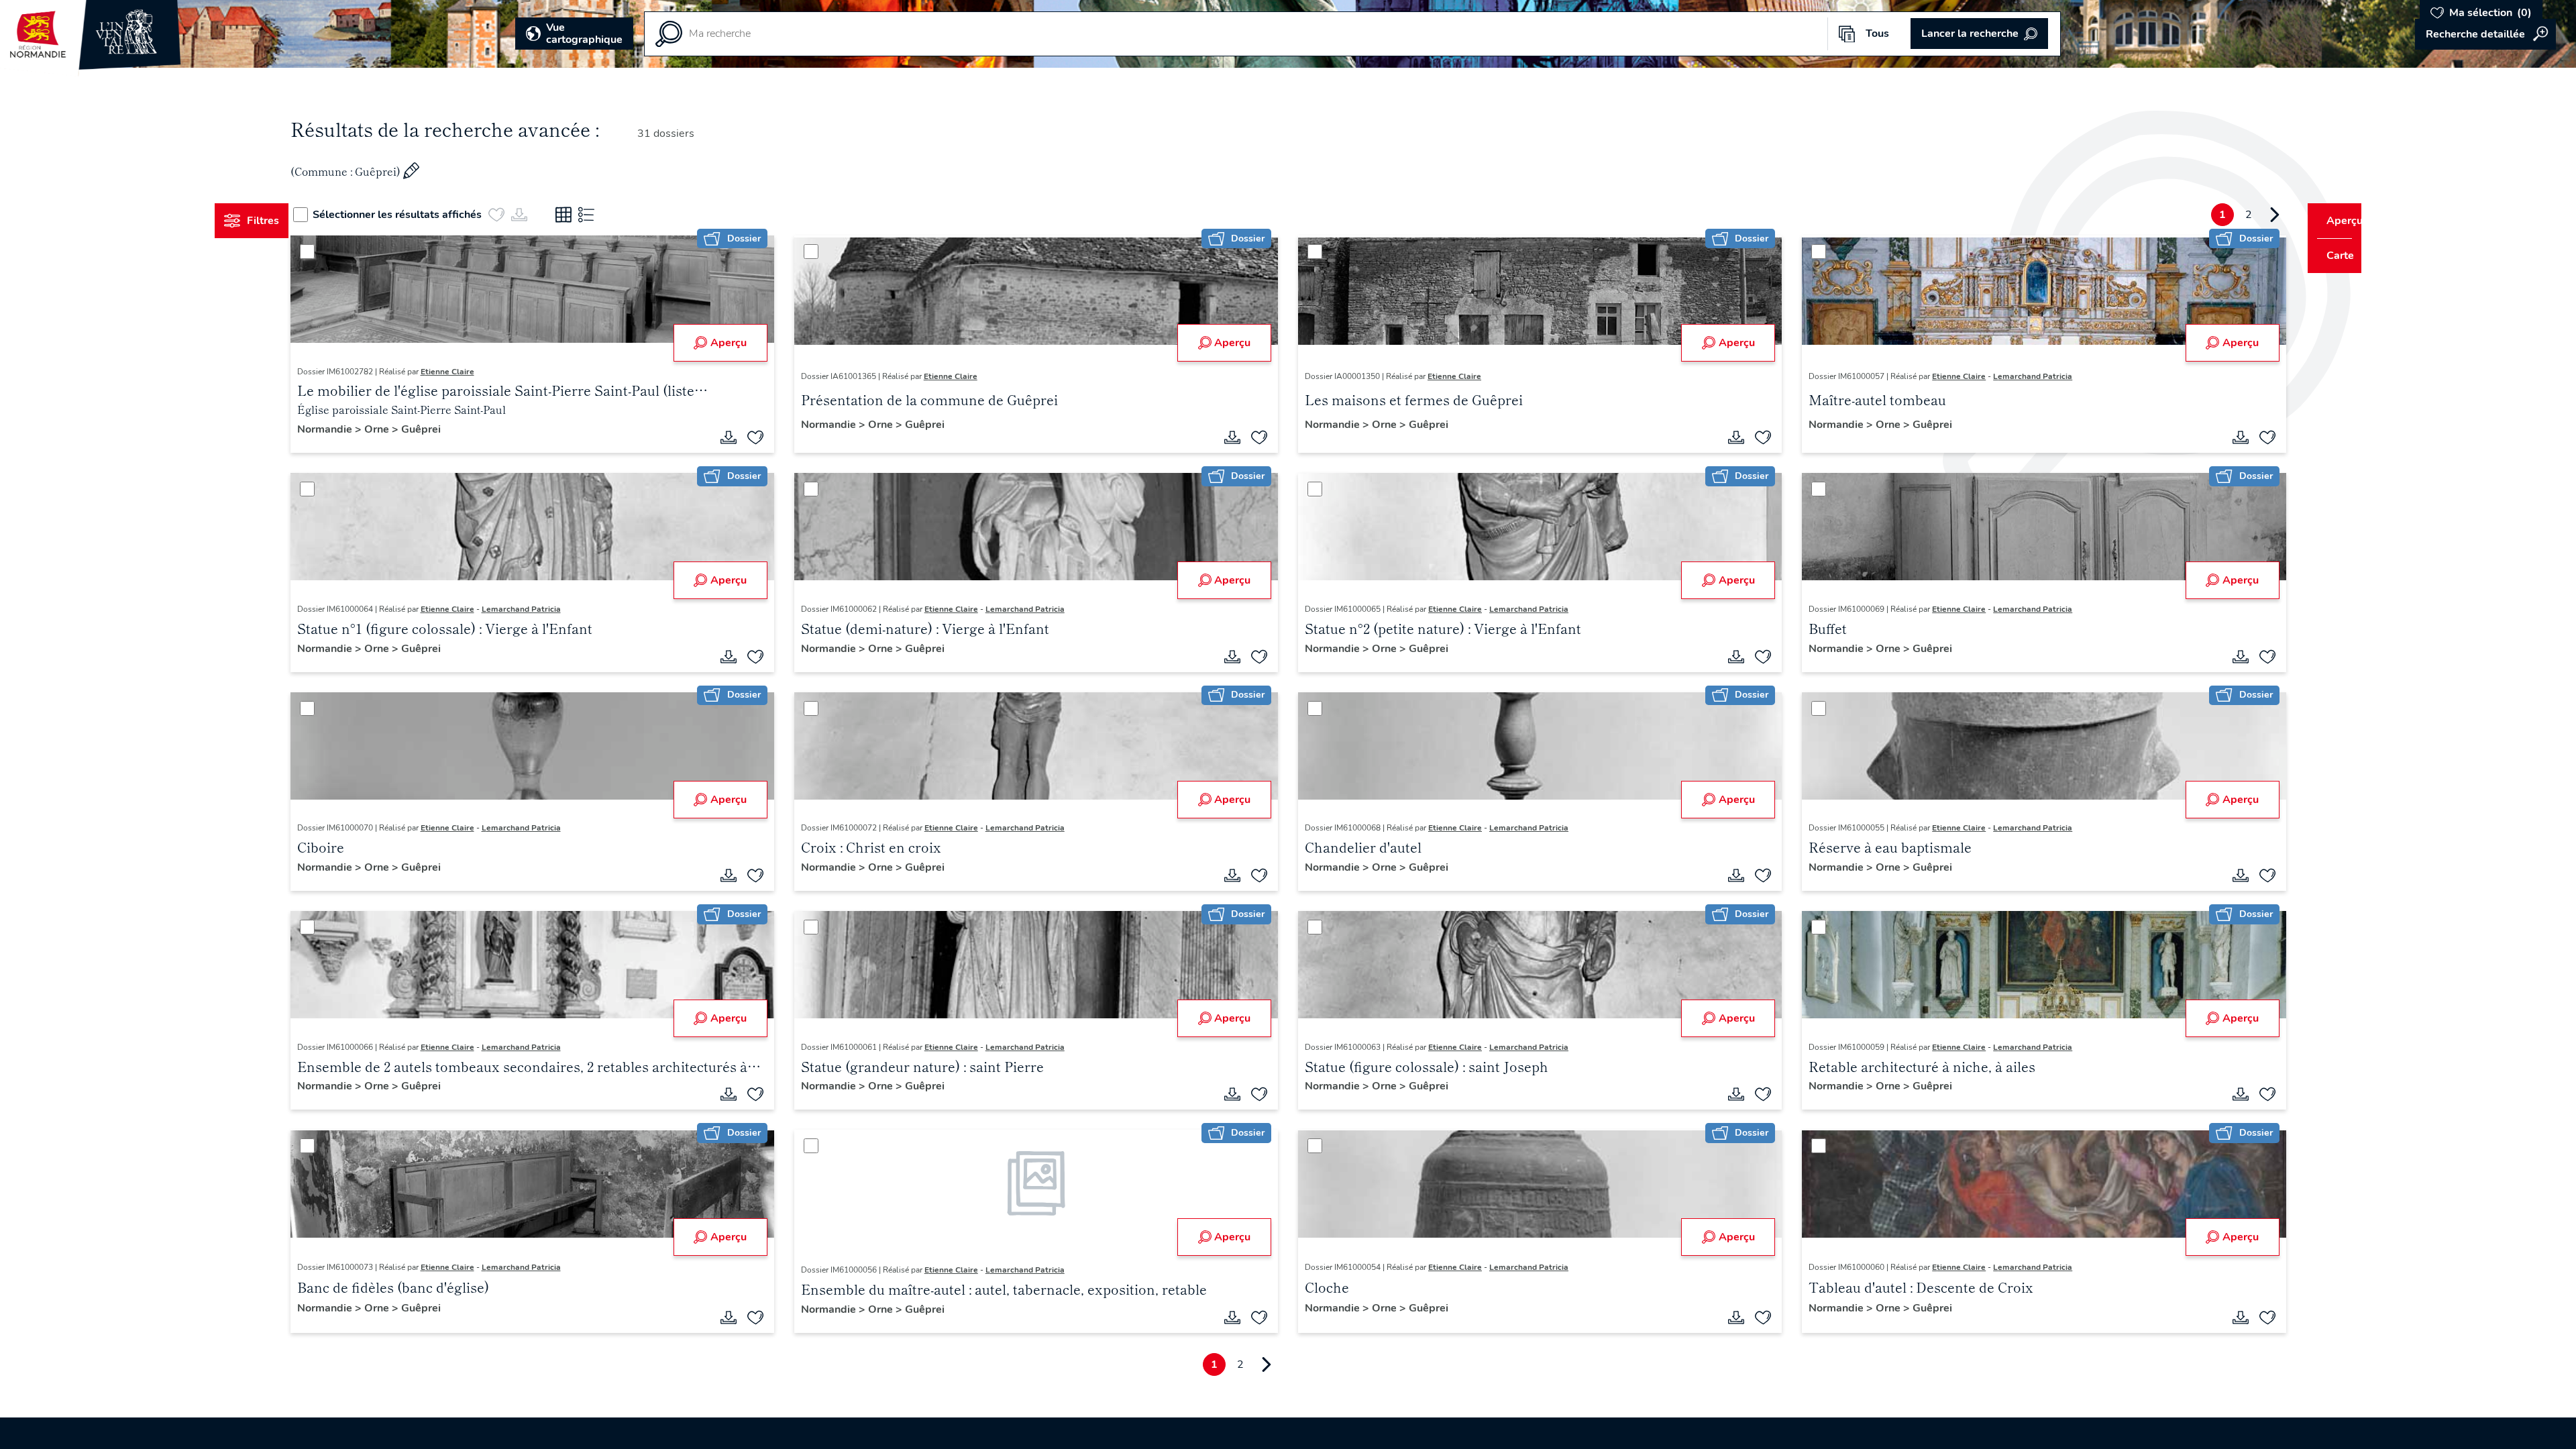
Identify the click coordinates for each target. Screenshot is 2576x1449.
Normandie (351, 429)
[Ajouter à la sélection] (768, 437)
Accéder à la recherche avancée (2485, 34)
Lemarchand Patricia (2021, 376)
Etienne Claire (472, 372)
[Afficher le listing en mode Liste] (612, 215)
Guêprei (446, 429)
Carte (2331, 256)
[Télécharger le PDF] (741, 437)
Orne (403, 429)
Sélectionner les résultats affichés (423, 215)
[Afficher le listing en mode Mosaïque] (589, 215)
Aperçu (741, 343)
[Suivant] (2249, 215)
